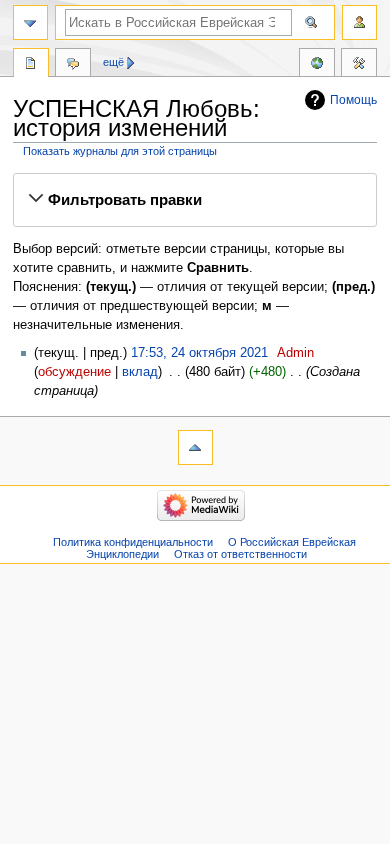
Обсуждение (73, 65)
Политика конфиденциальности (133, 542)
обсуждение (74, 372)
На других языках (317, 65)
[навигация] (30, 22)
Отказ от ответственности (240, 554)
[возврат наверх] (195, 447)
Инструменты (359, 65)
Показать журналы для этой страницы (120, 151)
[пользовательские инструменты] (359, 22)
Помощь (353, 100)
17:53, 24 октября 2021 (199, 353)
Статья (31, 65)
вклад (140, 372)
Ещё (113, 62)
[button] (194, 200)
